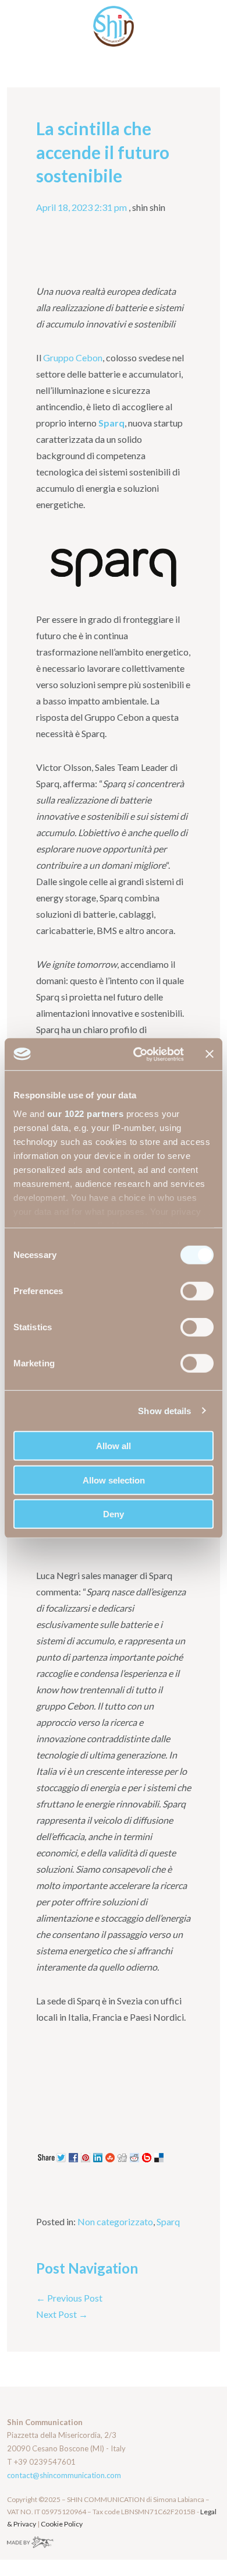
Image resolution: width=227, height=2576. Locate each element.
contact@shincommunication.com (64, 2475)
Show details (164, 1410)
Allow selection (114, 1480)
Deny (114, 1514)
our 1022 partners (86, 1113)
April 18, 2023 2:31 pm (81, 207)
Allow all (114, 1446)
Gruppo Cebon (73, 357)
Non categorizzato (115, 2221)
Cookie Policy (62, 2524)
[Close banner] (210, 1054)
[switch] (197, 1291)
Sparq (168, 2221)
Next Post (62, 2314)
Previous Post (69, 2298)
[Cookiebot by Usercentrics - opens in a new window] (138, 1054)
